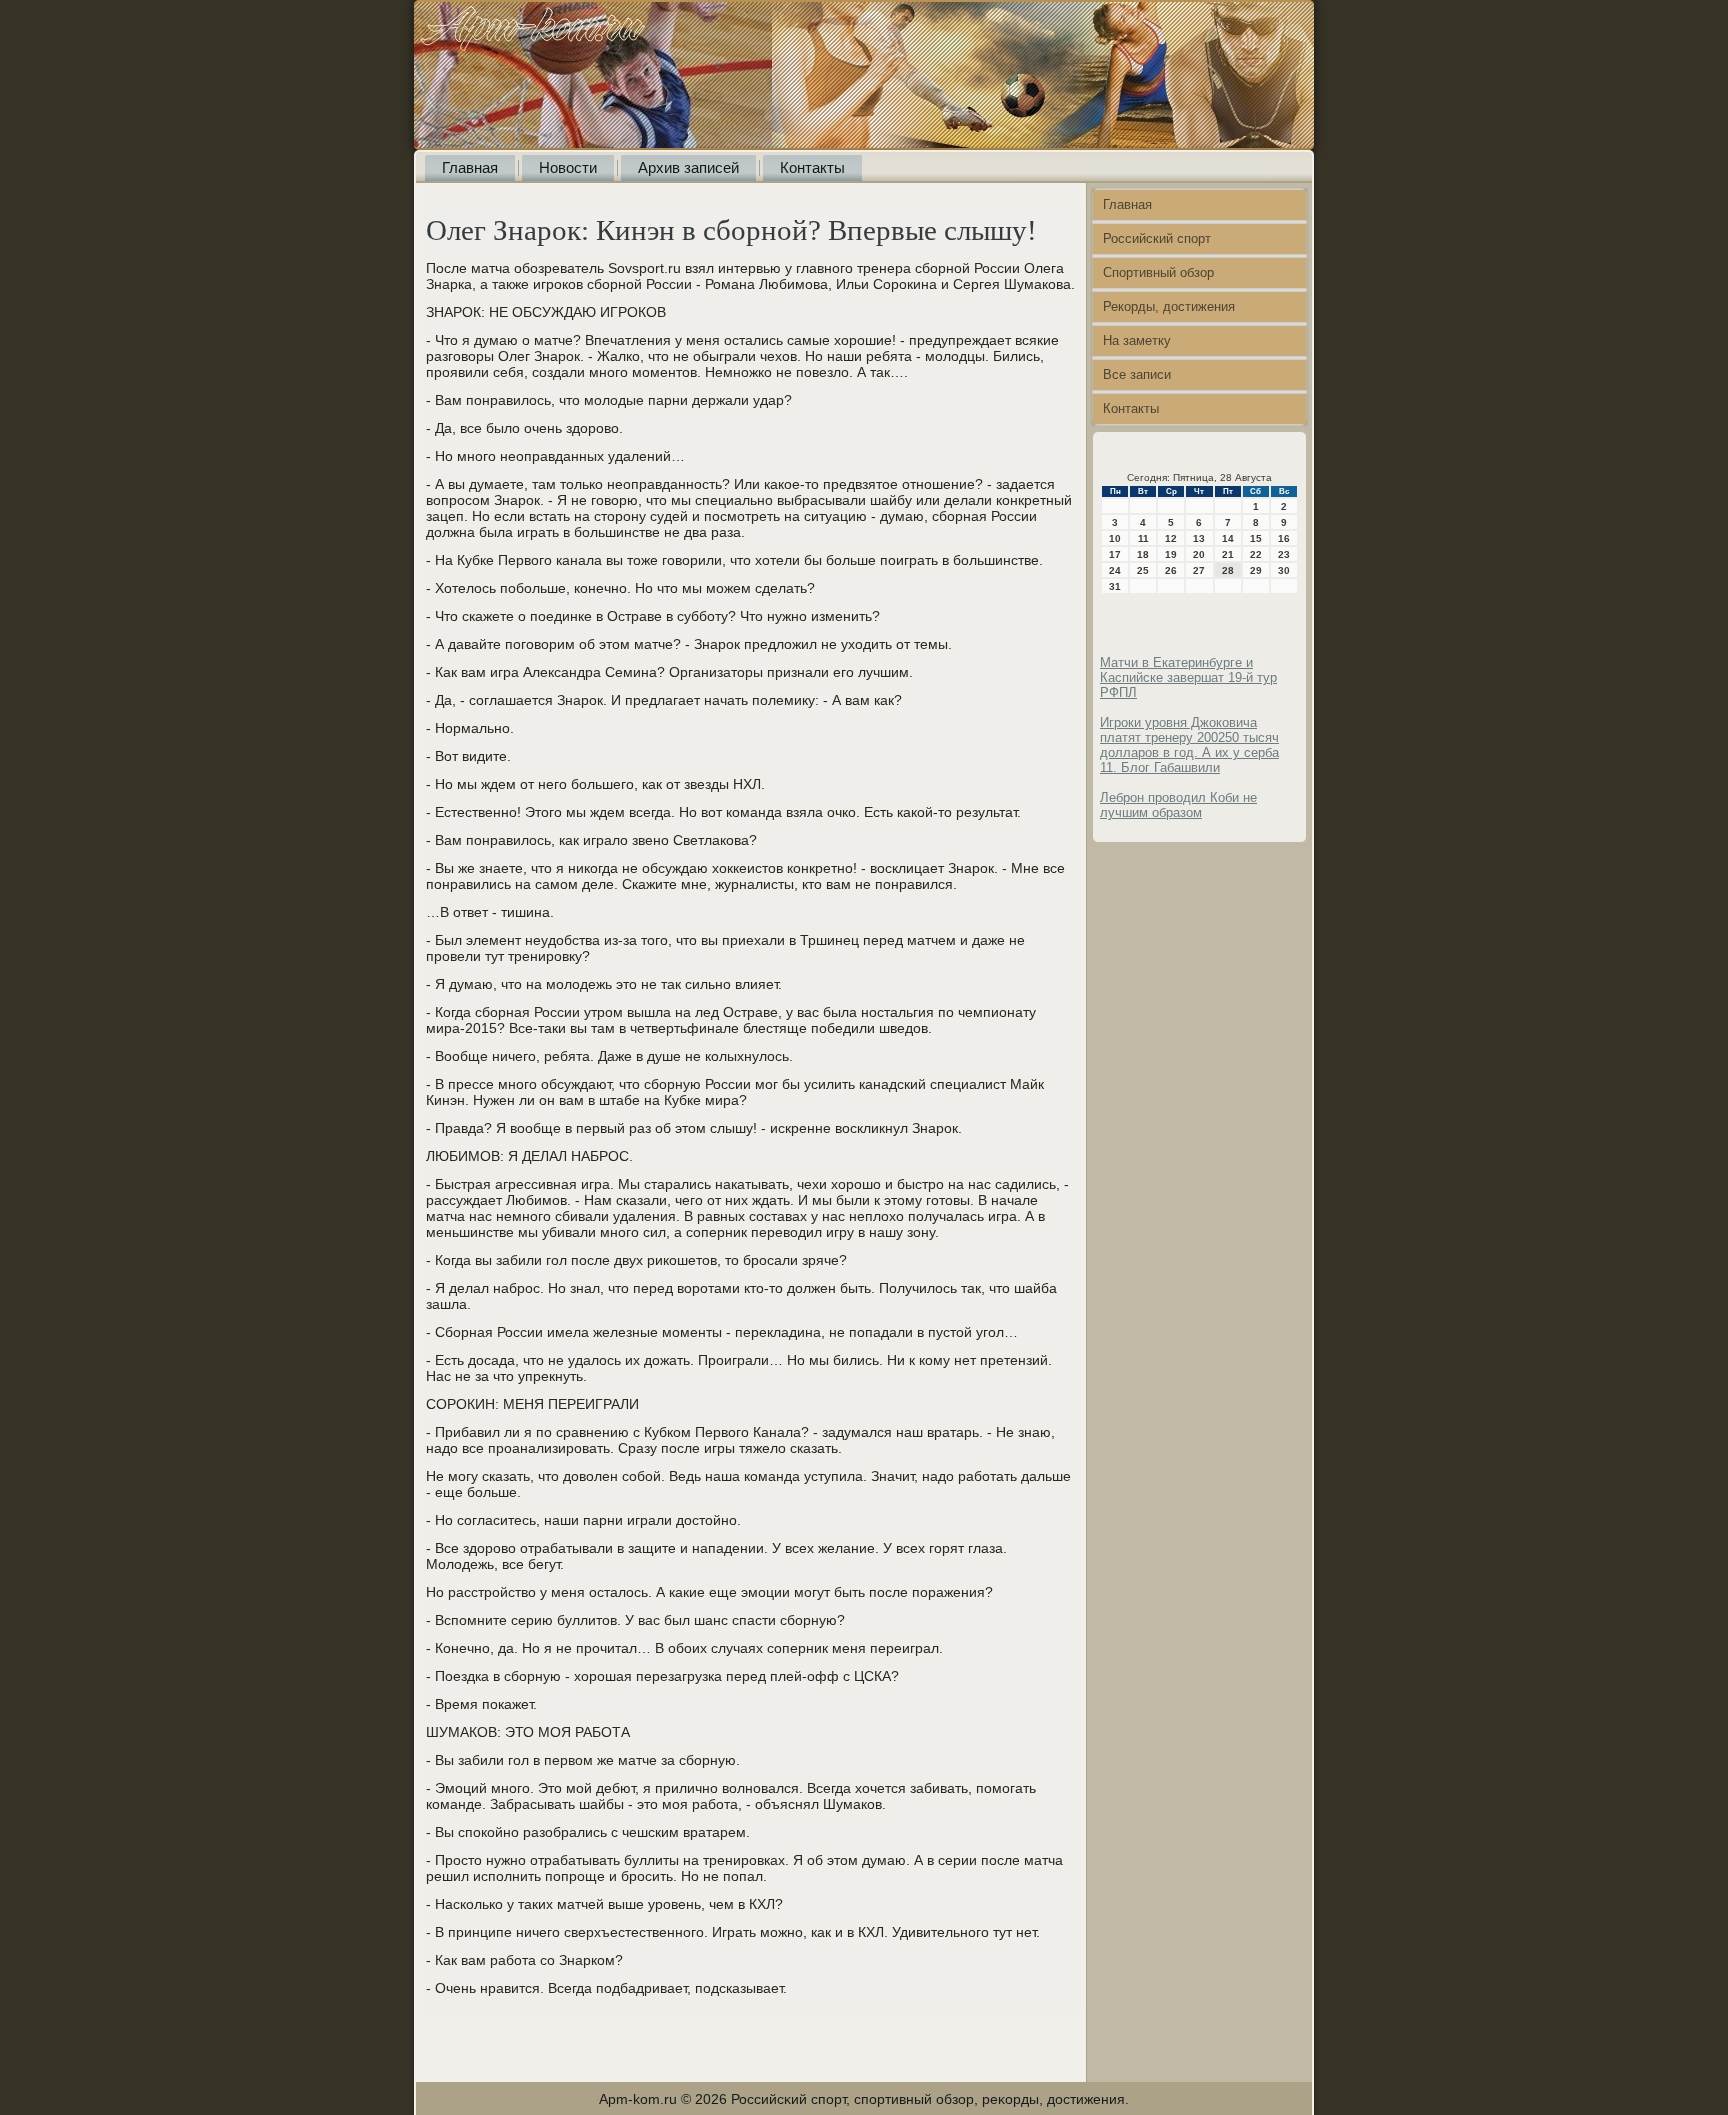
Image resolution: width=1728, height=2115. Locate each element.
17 (1115, 554)
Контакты (812, 167)
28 (1228, 570)
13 (1199, 538)
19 (1171, 554)
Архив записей (688, 167)
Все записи (1137, 374)
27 (1199, 570)
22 (1256, 554)
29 (1256, 570)
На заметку (1137, 340)
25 (1143, 570)
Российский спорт (1157, 238)
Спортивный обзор (1158, 272)
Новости (568, 167)
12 (1171, 538)
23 (1284, 554)
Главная (470, 167)
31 (1115, 586)
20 (1199, 554)
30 (1284, 570)
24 (1115, 570)
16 (1284, 538)
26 (1171, 570)
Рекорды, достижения (1169, 306)
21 (1228, 554)
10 (1115, 538)
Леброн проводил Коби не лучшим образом (1178, 805)
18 (1143, 554)
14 (1228, 538)
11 (1143, 538)
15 (1256, 538)
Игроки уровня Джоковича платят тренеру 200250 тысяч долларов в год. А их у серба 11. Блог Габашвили (1189, 745)
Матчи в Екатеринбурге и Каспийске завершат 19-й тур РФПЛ (1188, 677)
